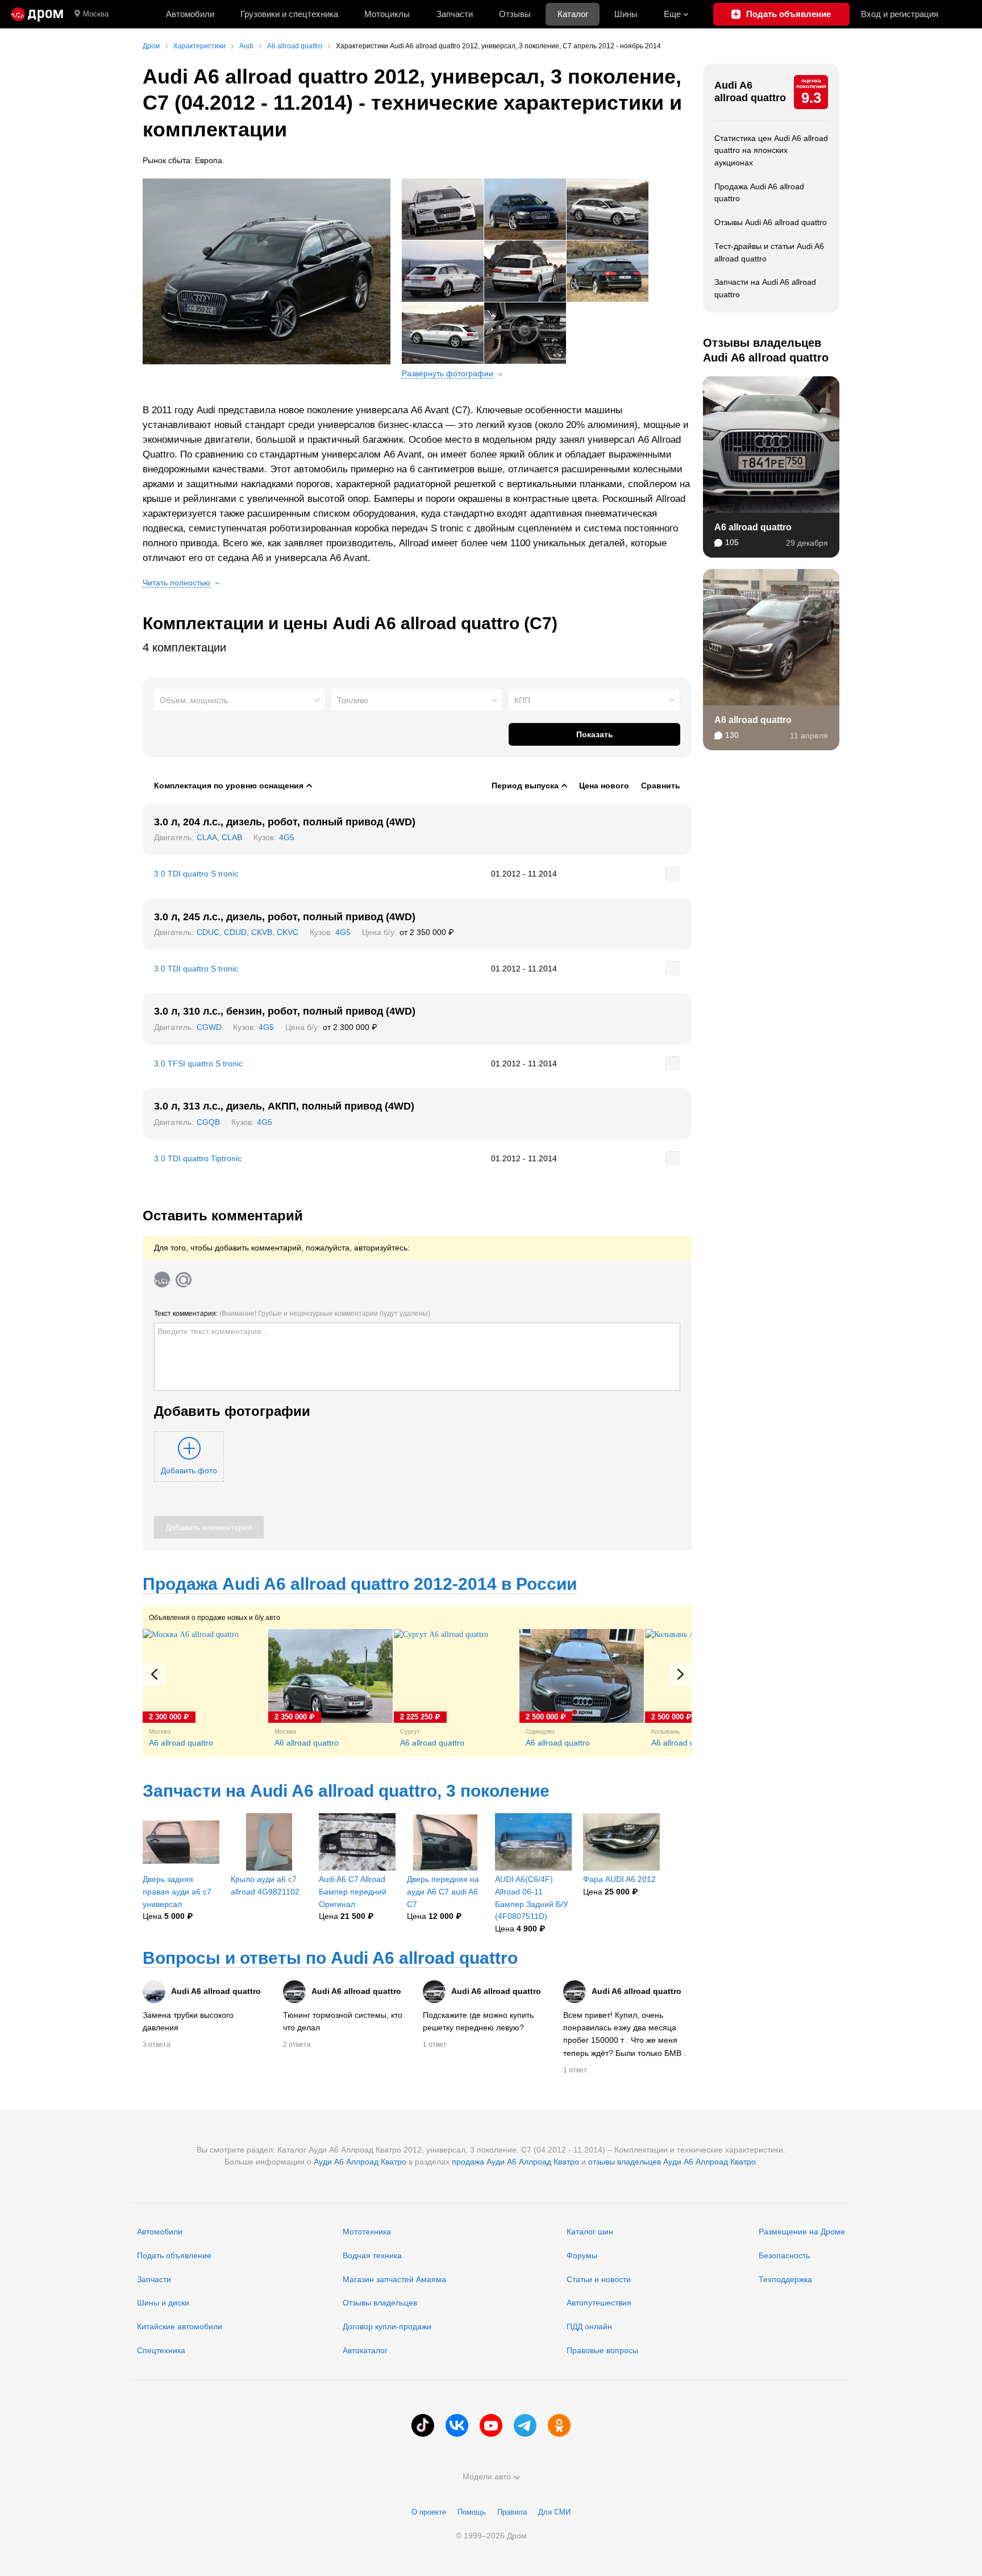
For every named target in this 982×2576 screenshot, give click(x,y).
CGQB (208, 1122)
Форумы (582, 2255)
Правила (512, 2512)
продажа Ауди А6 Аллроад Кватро (515, 2162)
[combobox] (240, 700)
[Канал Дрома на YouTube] (491, 2425)
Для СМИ (554, 2512)
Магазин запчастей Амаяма (394, 2279)
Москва (96, 14)
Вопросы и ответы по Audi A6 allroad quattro (330, 1958)
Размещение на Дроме (802, 2232)
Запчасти (455, 14)
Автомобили (190, 14)
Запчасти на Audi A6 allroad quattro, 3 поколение (346, 1791)
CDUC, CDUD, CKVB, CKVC (247, 932)
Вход (900, 14)
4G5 (287, 837)
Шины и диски (163, 2303)
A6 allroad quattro (753, 527)
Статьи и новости (599, 2279)
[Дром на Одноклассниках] (559, 2425)
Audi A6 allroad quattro (750, 92)
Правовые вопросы (602, 2350)
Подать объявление (174, 2255)
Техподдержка (785, 2279)
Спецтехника (161, 2350)
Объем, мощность (194, 700)
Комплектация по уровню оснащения (229, 786)
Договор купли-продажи (387, 2326)
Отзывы (515, 14)
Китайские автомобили (180, 2326)
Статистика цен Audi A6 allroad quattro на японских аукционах (771, 150)
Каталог (573, 14)
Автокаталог (365, 2350)
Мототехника (367, 2232)
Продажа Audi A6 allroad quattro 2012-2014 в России (360, 1584)
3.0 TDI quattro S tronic (196, 874)
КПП (522, 700)
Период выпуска (525, 786)
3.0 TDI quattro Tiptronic (198, 1158)
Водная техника (372, 2255)
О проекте (429, 2512)
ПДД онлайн (589, 2326)
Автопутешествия (599, 2303)
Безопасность (784, 2255)
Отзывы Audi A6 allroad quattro (771, 222)
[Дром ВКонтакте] (457, 2425)
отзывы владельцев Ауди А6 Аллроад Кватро (672, 2162)
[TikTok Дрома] (423, 2425)
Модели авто (487, 2477)
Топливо (353, 700)
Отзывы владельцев (380, 2303)
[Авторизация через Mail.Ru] (184, 1279)
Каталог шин (590, 2232)
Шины (626, 14)
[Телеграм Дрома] (525, 2425)
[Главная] (37, 14)
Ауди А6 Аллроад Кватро (360, 2162)
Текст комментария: (292, 1314)
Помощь (472, 2512)
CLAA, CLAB (219, 837)
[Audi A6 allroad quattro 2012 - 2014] (267, 271)
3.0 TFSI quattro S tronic (198, 1063)
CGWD (209, 1027)
